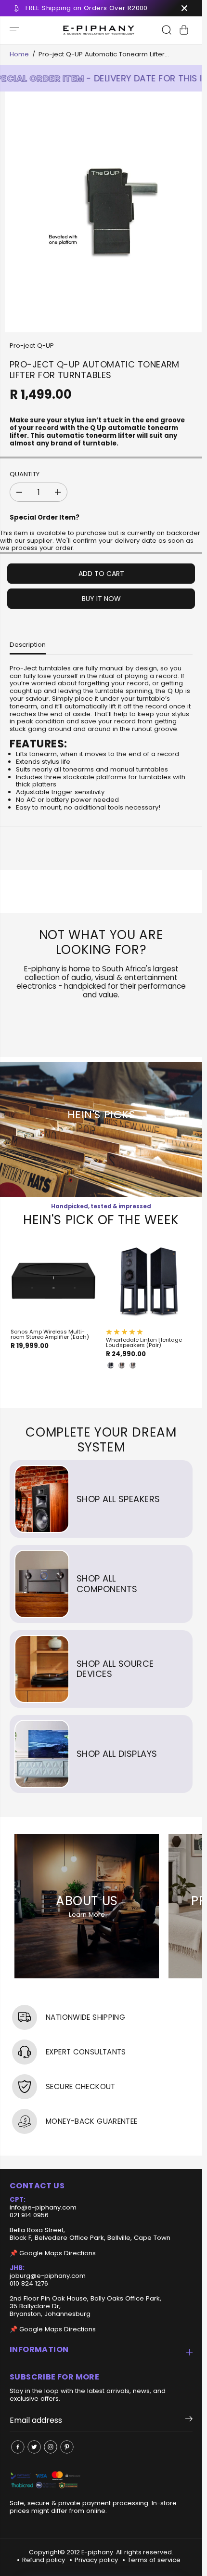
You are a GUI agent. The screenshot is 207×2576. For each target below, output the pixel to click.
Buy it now (101, 599)
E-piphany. (98, 2552)
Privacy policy (96, 2560)
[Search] (167, 30)
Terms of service (154, 2560)
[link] (101, 2480)
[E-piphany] (99, 30)
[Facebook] (18, 2447)
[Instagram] (51, 2447)
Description (28, 645)
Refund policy (44, 2560)
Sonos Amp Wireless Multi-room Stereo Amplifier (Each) (50, 1334)
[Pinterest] (67, 2447)
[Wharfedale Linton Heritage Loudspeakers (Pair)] (149, 1281)
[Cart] (184, 30)
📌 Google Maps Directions (53, 2253)
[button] (15, 30)
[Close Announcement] (184, 8)
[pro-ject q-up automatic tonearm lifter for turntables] (103, 212)
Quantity (25, 475)
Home (19, 54)
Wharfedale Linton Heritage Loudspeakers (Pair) (144, 1343)
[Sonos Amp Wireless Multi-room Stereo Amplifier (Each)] (53, 1281)
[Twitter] (34, 2447)
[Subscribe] (189, 2420)
